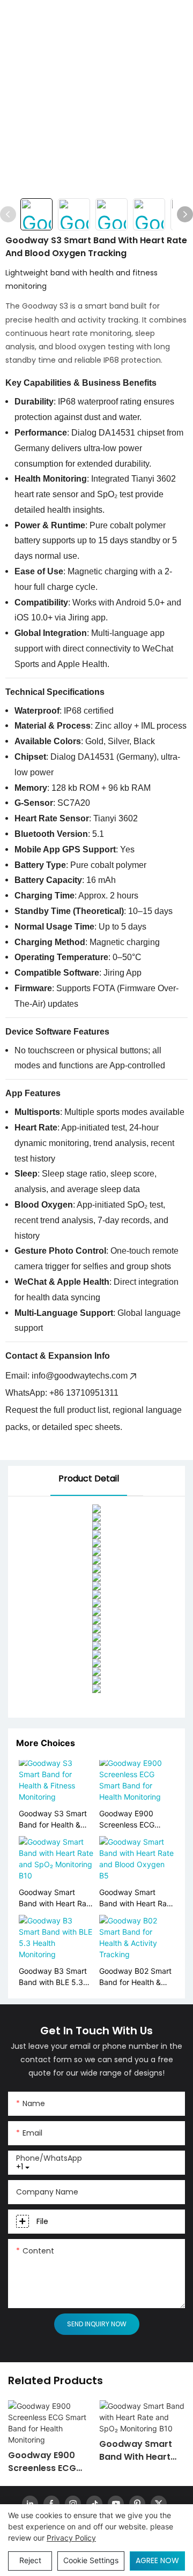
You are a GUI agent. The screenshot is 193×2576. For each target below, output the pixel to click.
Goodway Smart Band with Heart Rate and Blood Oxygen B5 (136, 1898)
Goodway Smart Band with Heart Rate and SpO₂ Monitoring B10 (56, 1898)
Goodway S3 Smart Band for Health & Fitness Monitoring (53, 1819)
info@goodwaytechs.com (80, 1376)
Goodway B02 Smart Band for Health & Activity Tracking (135, 1977)
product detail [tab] (89, 1478)
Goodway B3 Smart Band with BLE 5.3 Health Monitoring (53, 1977)
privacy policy (71, 2538)
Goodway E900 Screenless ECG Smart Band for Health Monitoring (130, 1819)
